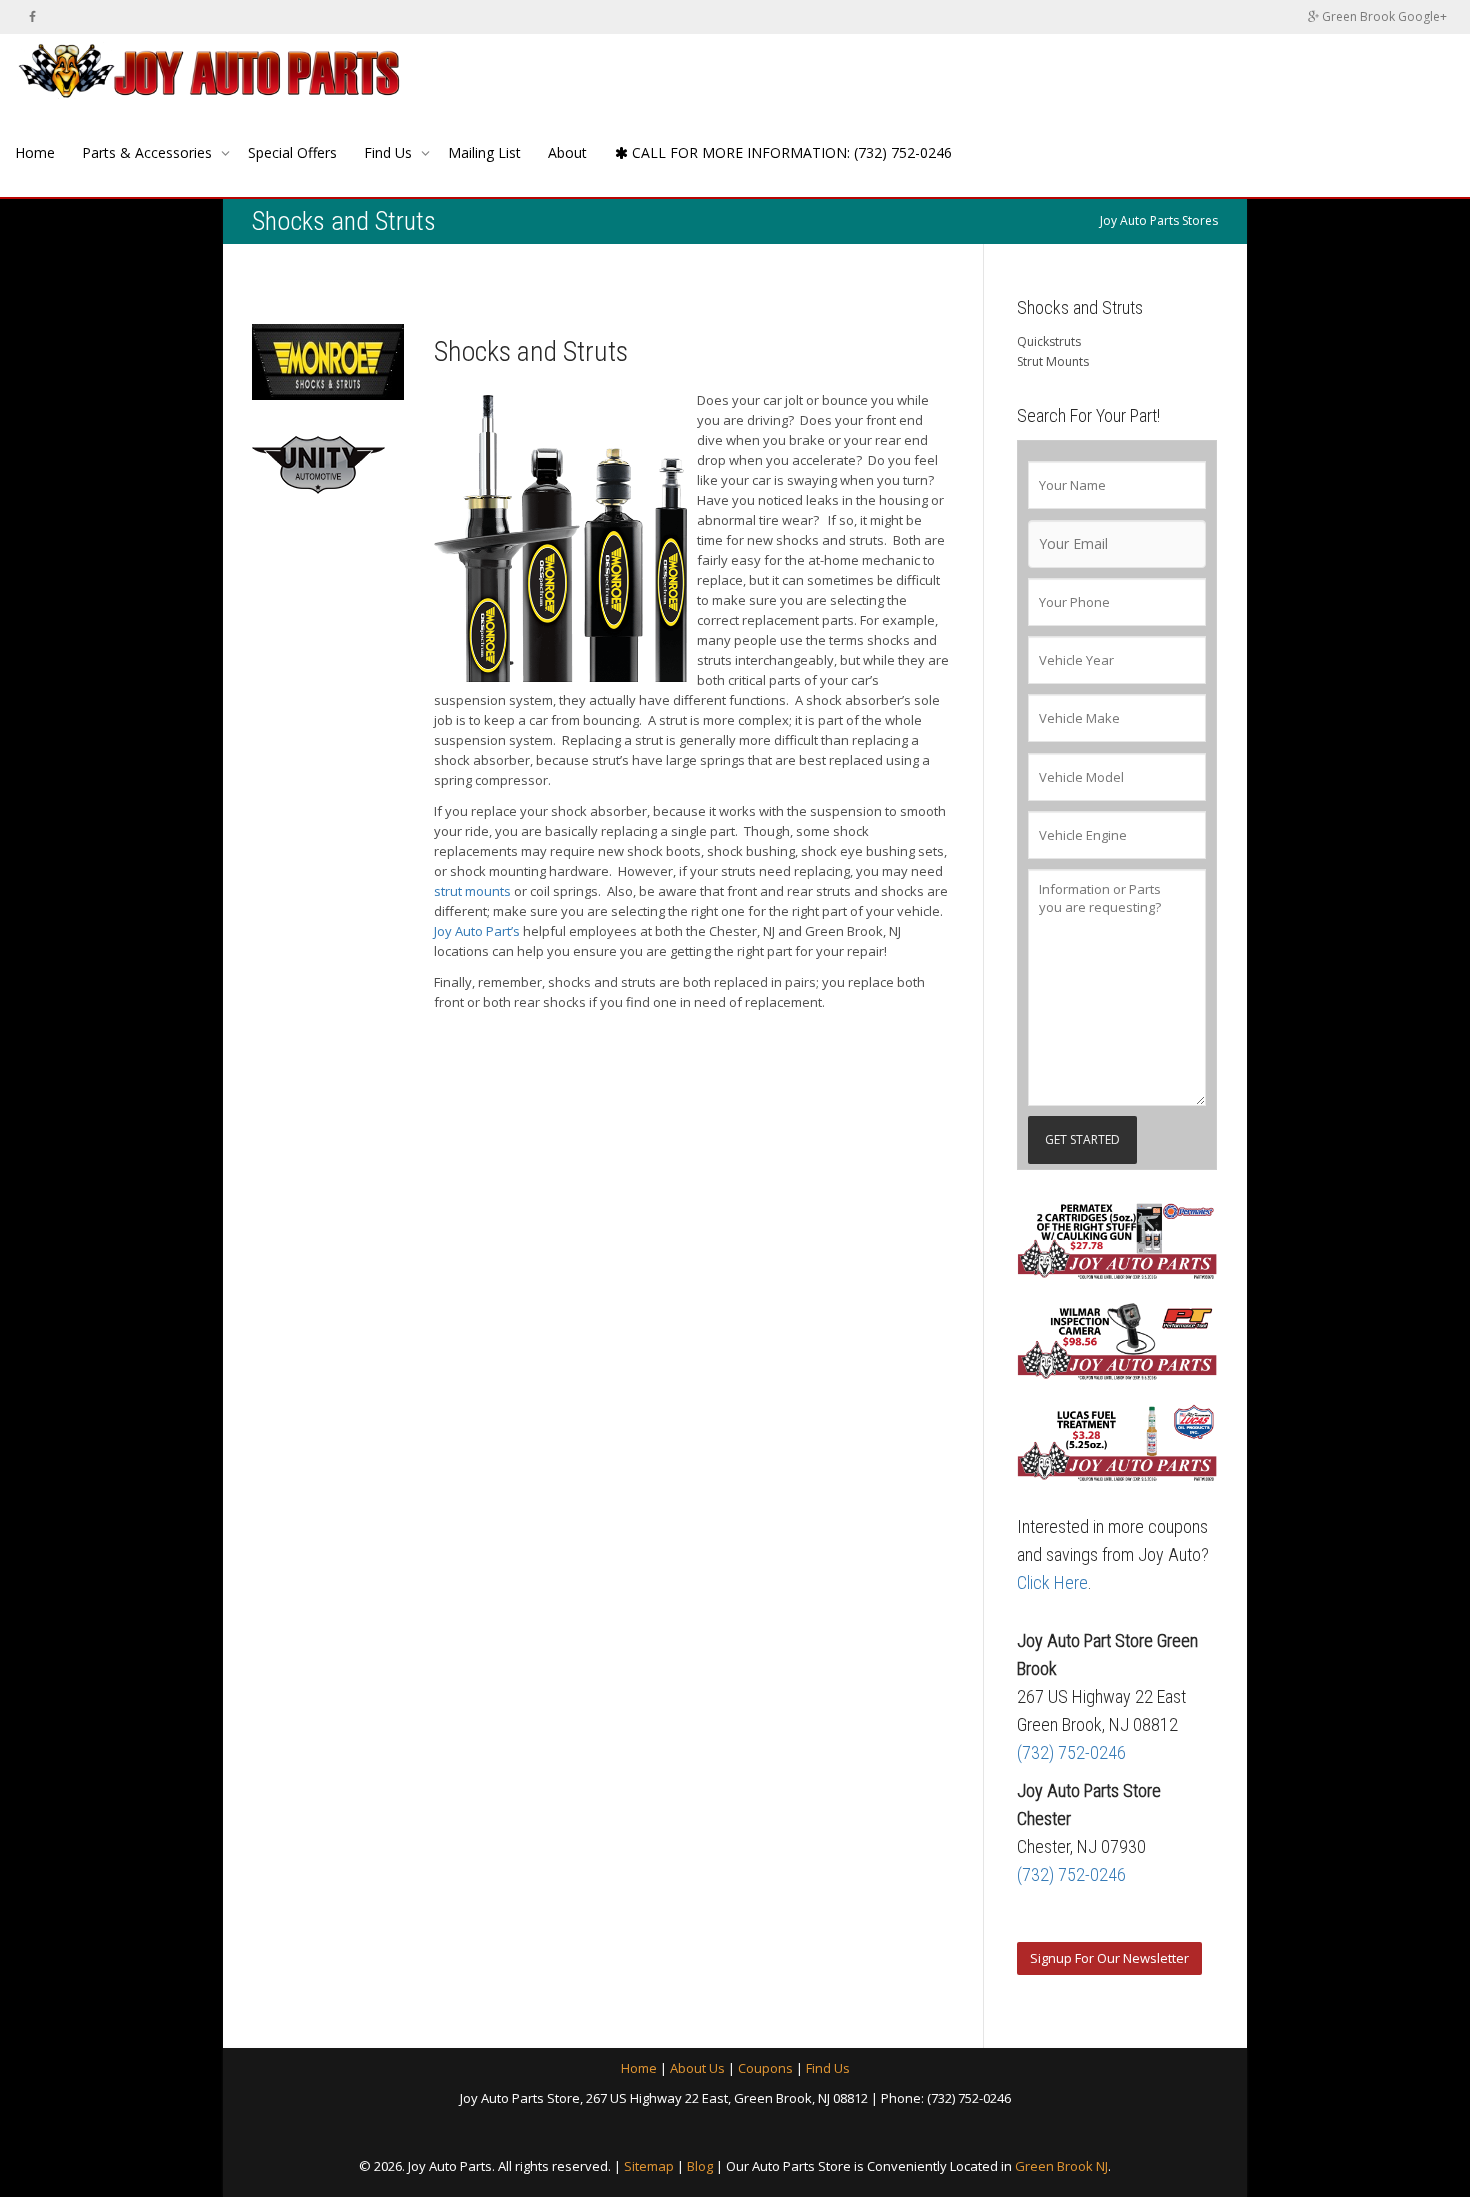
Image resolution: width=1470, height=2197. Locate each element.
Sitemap (649, 2166)
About (567, 152)
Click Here (1052, 1582)
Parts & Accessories (149, 152)
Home (35, 152)
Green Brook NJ (1061, 2166)
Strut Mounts (1053, 361)
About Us (697, 2068)
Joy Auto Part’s (477, 931)
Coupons (765, 2068)
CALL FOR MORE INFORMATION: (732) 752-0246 (790, 152)
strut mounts (472, 891)
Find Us (390, 152)
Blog (700, 2166)
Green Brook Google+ (1383, 16)
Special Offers (292, 152)
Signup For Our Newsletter (1109, 1958)
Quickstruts (1049, 341)
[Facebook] (32, 16)
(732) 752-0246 (1071, 1752)
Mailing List (484, 152)
